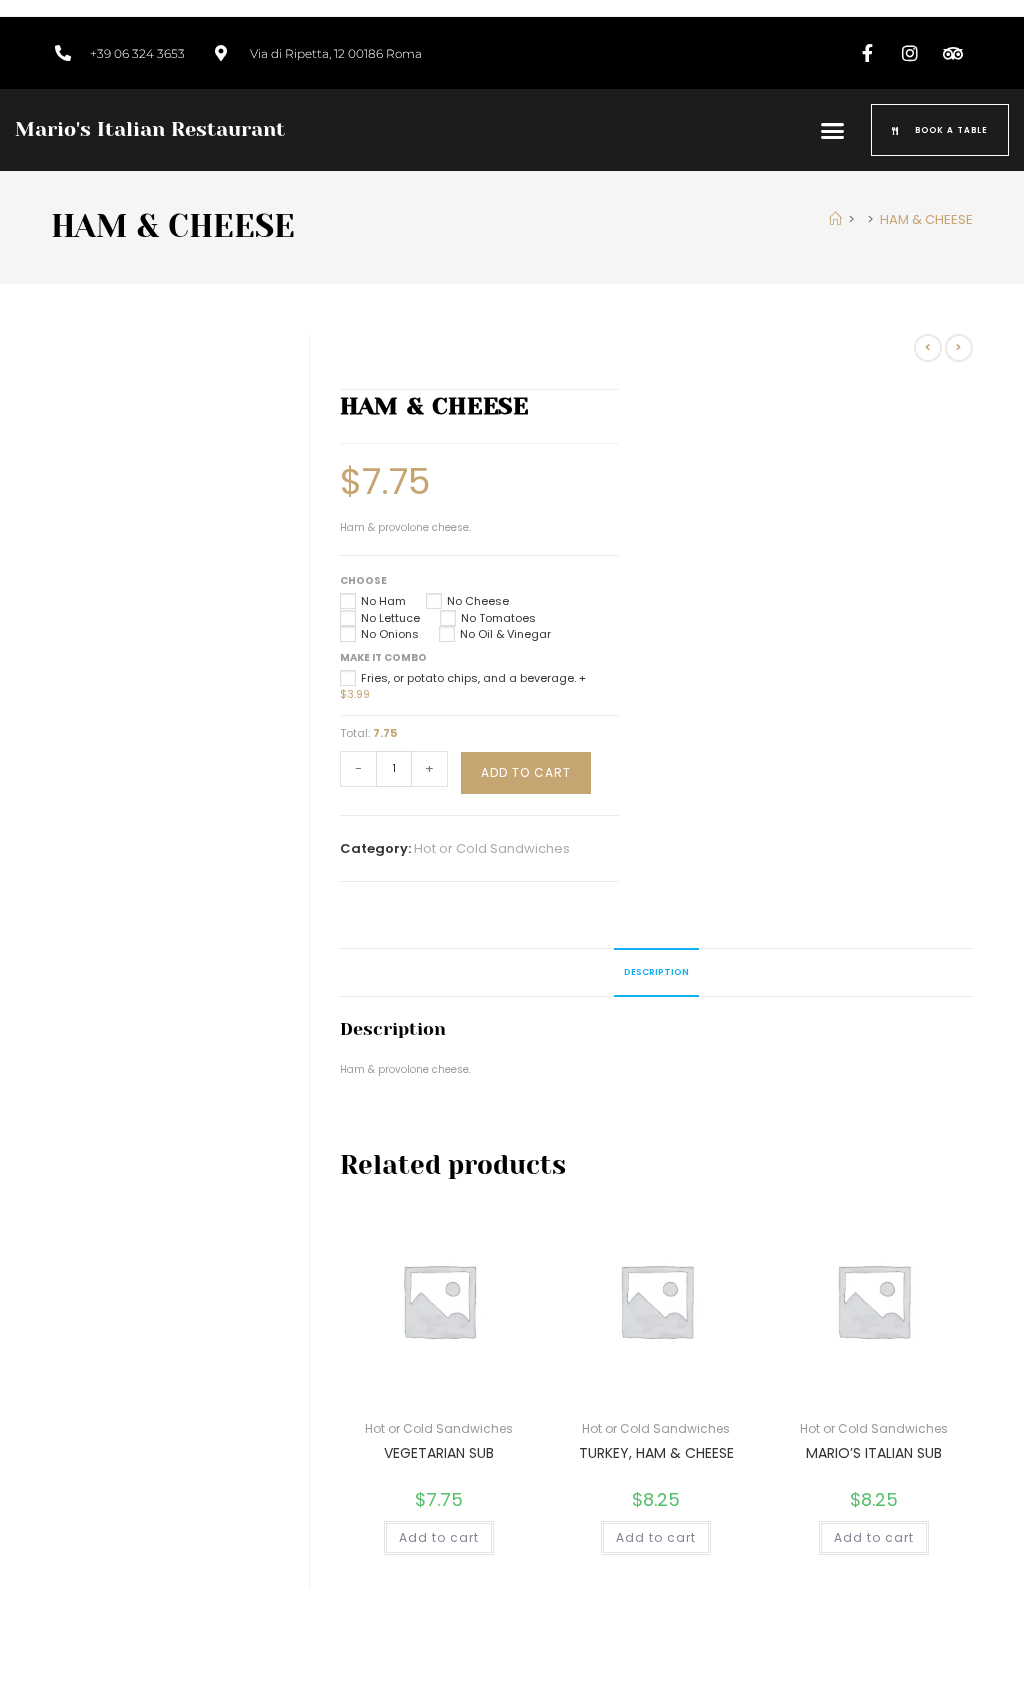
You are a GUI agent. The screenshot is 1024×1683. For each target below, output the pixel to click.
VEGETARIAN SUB (439, 1453)
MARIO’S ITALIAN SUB (874, 1453)
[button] (833, 130)
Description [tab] (656, 972)
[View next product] (959, 348)
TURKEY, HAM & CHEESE (656, 1453)
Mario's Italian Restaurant (150, 129)
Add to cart (526, 772)
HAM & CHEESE (926, 219)
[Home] (835, 219)
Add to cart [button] (439, 1537)
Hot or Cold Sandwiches (492, 848)
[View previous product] (928, 348)
